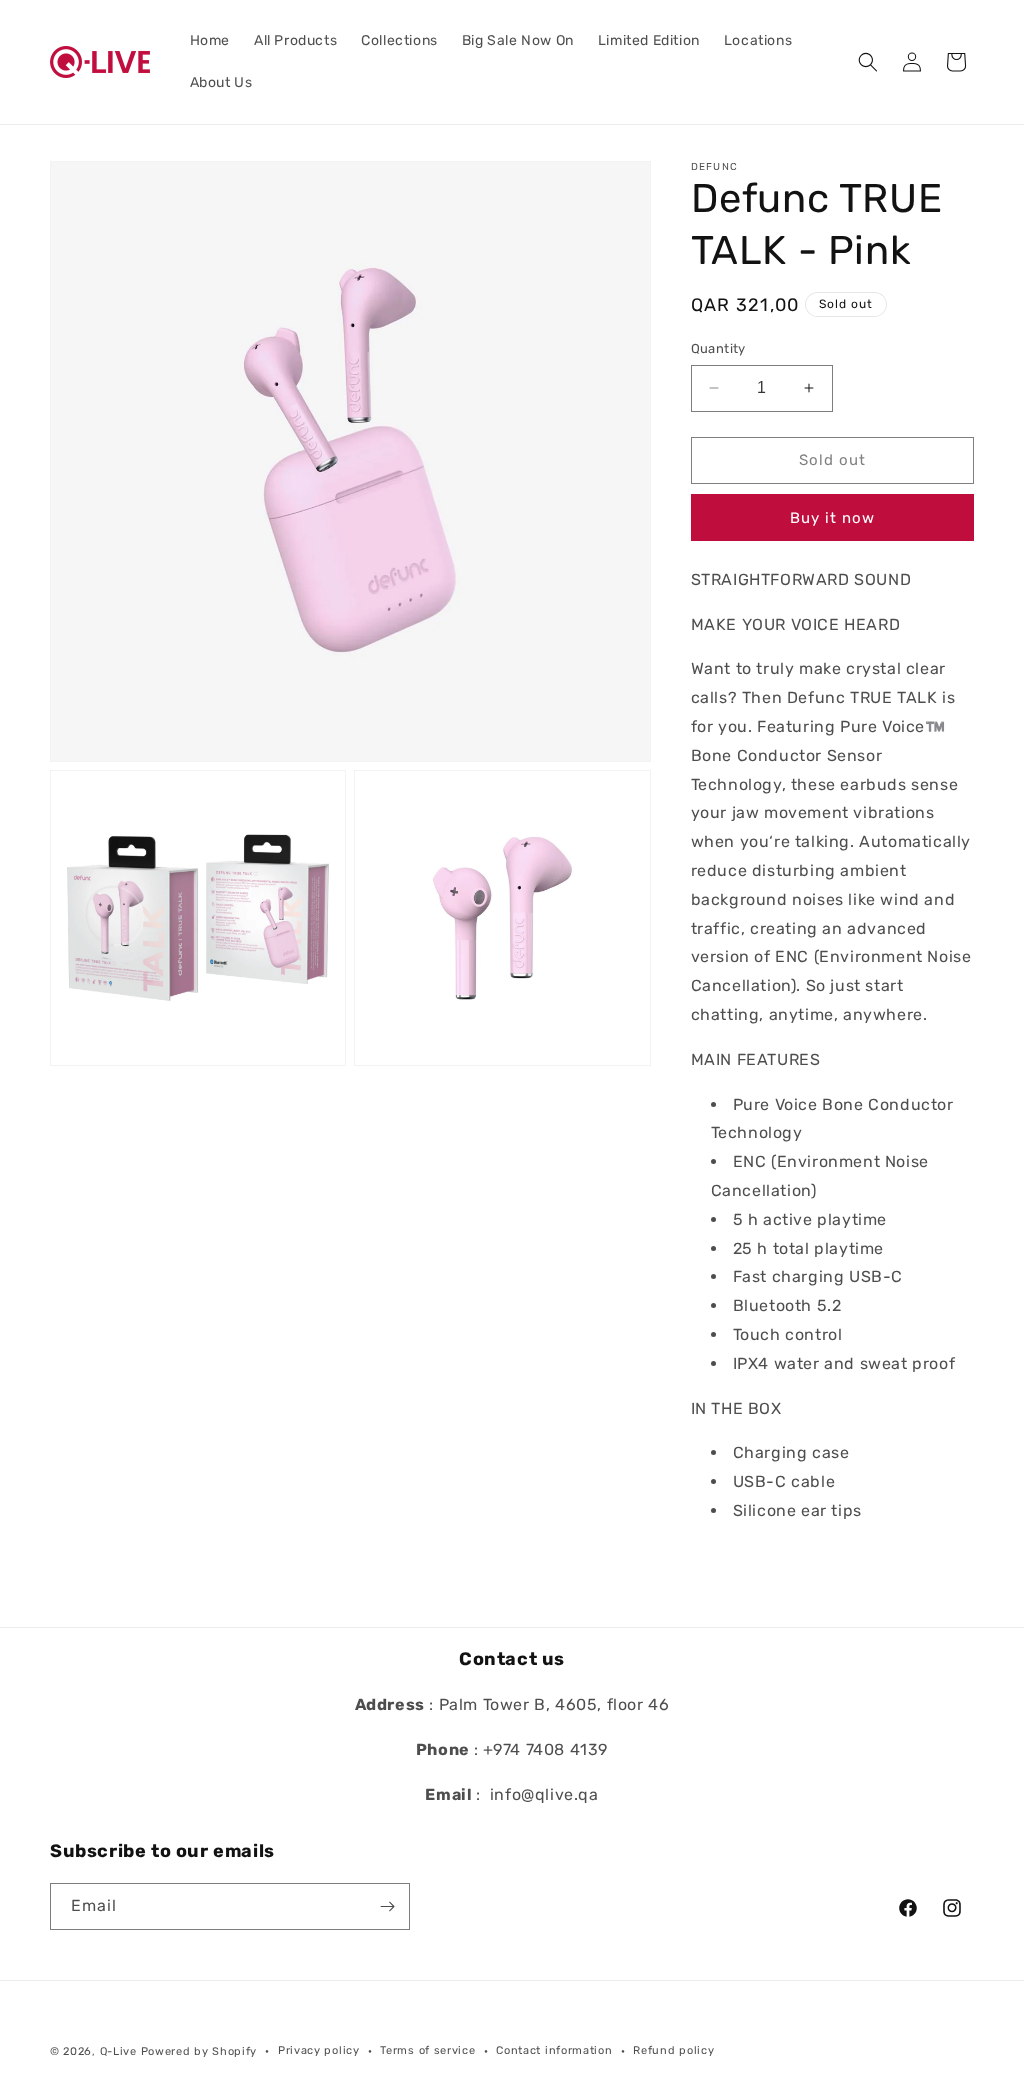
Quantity (718, 348)
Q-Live (118, 2051)
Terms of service (427, 2050)
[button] (868, 62)
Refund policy (673, 2050)
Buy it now (832, 518)
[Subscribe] (387, 1906)
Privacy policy (319, 2050)
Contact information (554, 2050)
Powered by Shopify (199, 2051)
